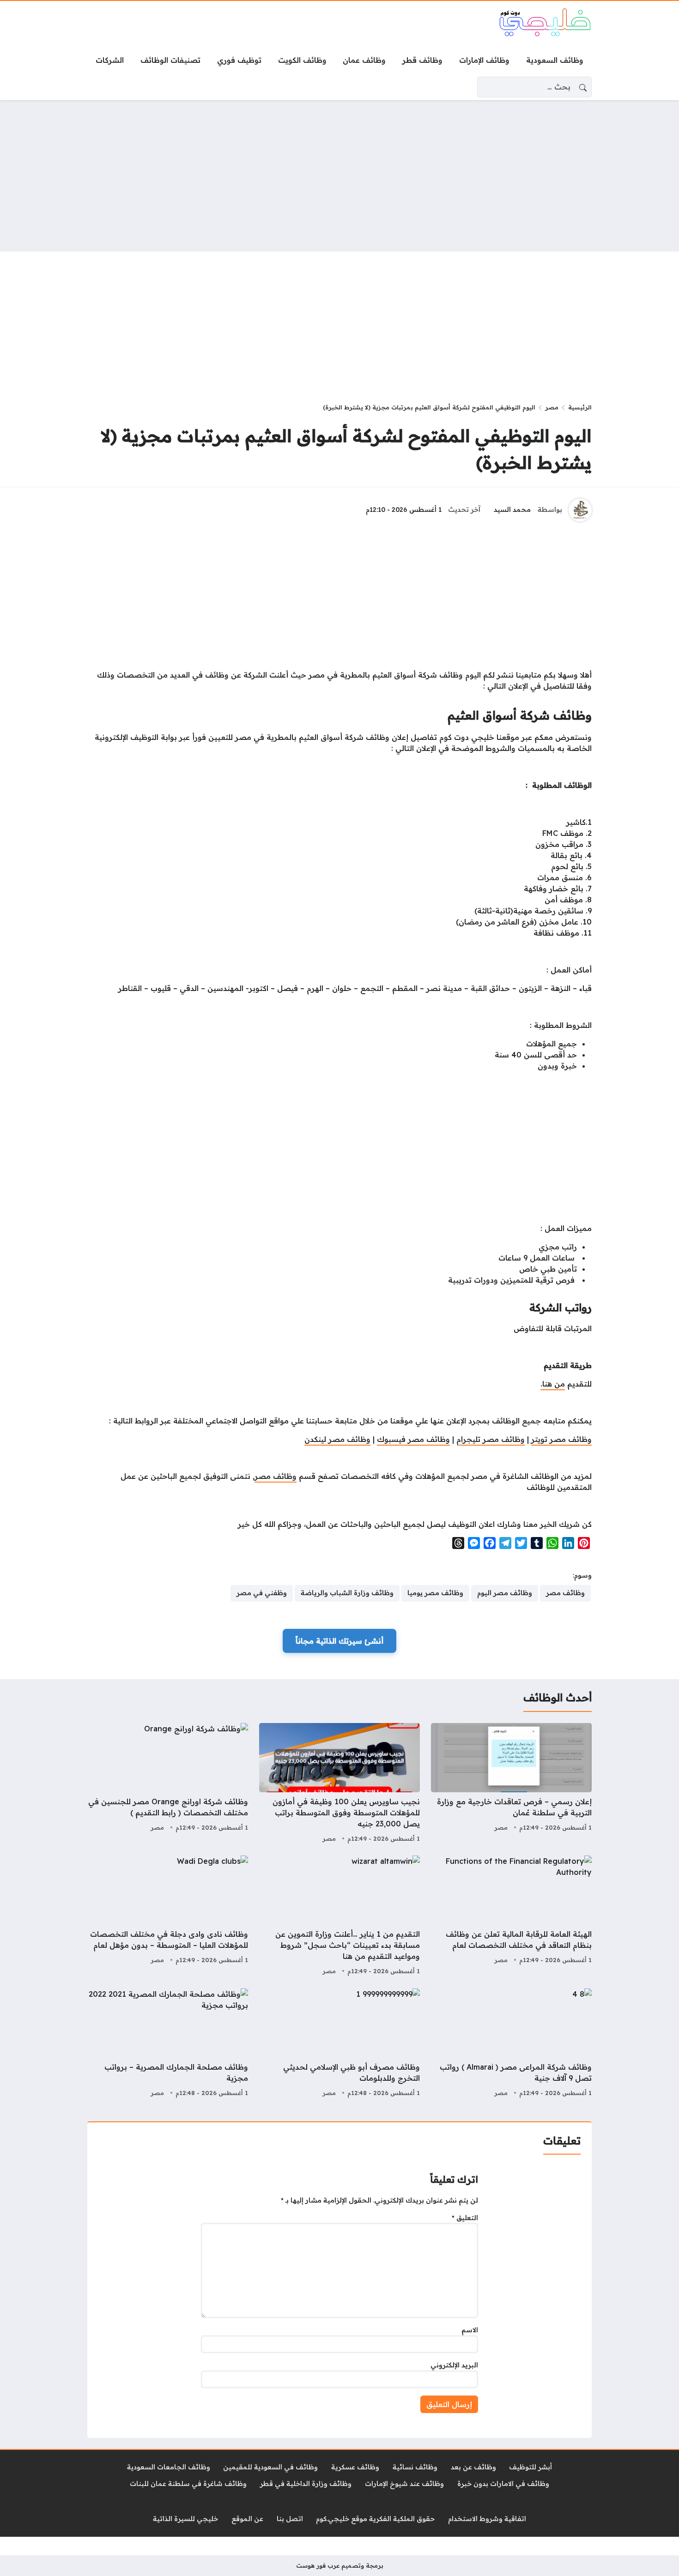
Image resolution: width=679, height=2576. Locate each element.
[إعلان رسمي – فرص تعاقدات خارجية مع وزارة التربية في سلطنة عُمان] (511, 1784)
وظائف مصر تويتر (561, 1439)
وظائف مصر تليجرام (491, 1439)
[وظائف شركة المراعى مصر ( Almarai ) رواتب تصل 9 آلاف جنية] (511, 2044)
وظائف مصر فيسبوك (413, 1439)
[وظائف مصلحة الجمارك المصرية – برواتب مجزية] (168, 2044)
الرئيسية (580, 407)
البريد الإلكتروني (454, 2365)
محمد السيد (512, 510)
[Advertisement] (339, 176)
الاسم (470, 2330)
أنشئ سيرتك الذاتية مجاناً (339, 1641)
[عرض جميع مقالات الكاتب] (580, 510)
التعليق (465, 2218)
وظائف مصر (276, 1476)
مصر (552, 407)
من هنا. (553, 1384)
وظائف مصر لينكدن (337, 1439)
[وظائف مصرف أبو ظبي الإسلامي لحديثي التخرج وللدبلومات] (339, 2044)
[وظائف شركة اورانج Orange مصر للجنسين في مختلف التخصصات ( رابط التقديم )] (168, 1784)
